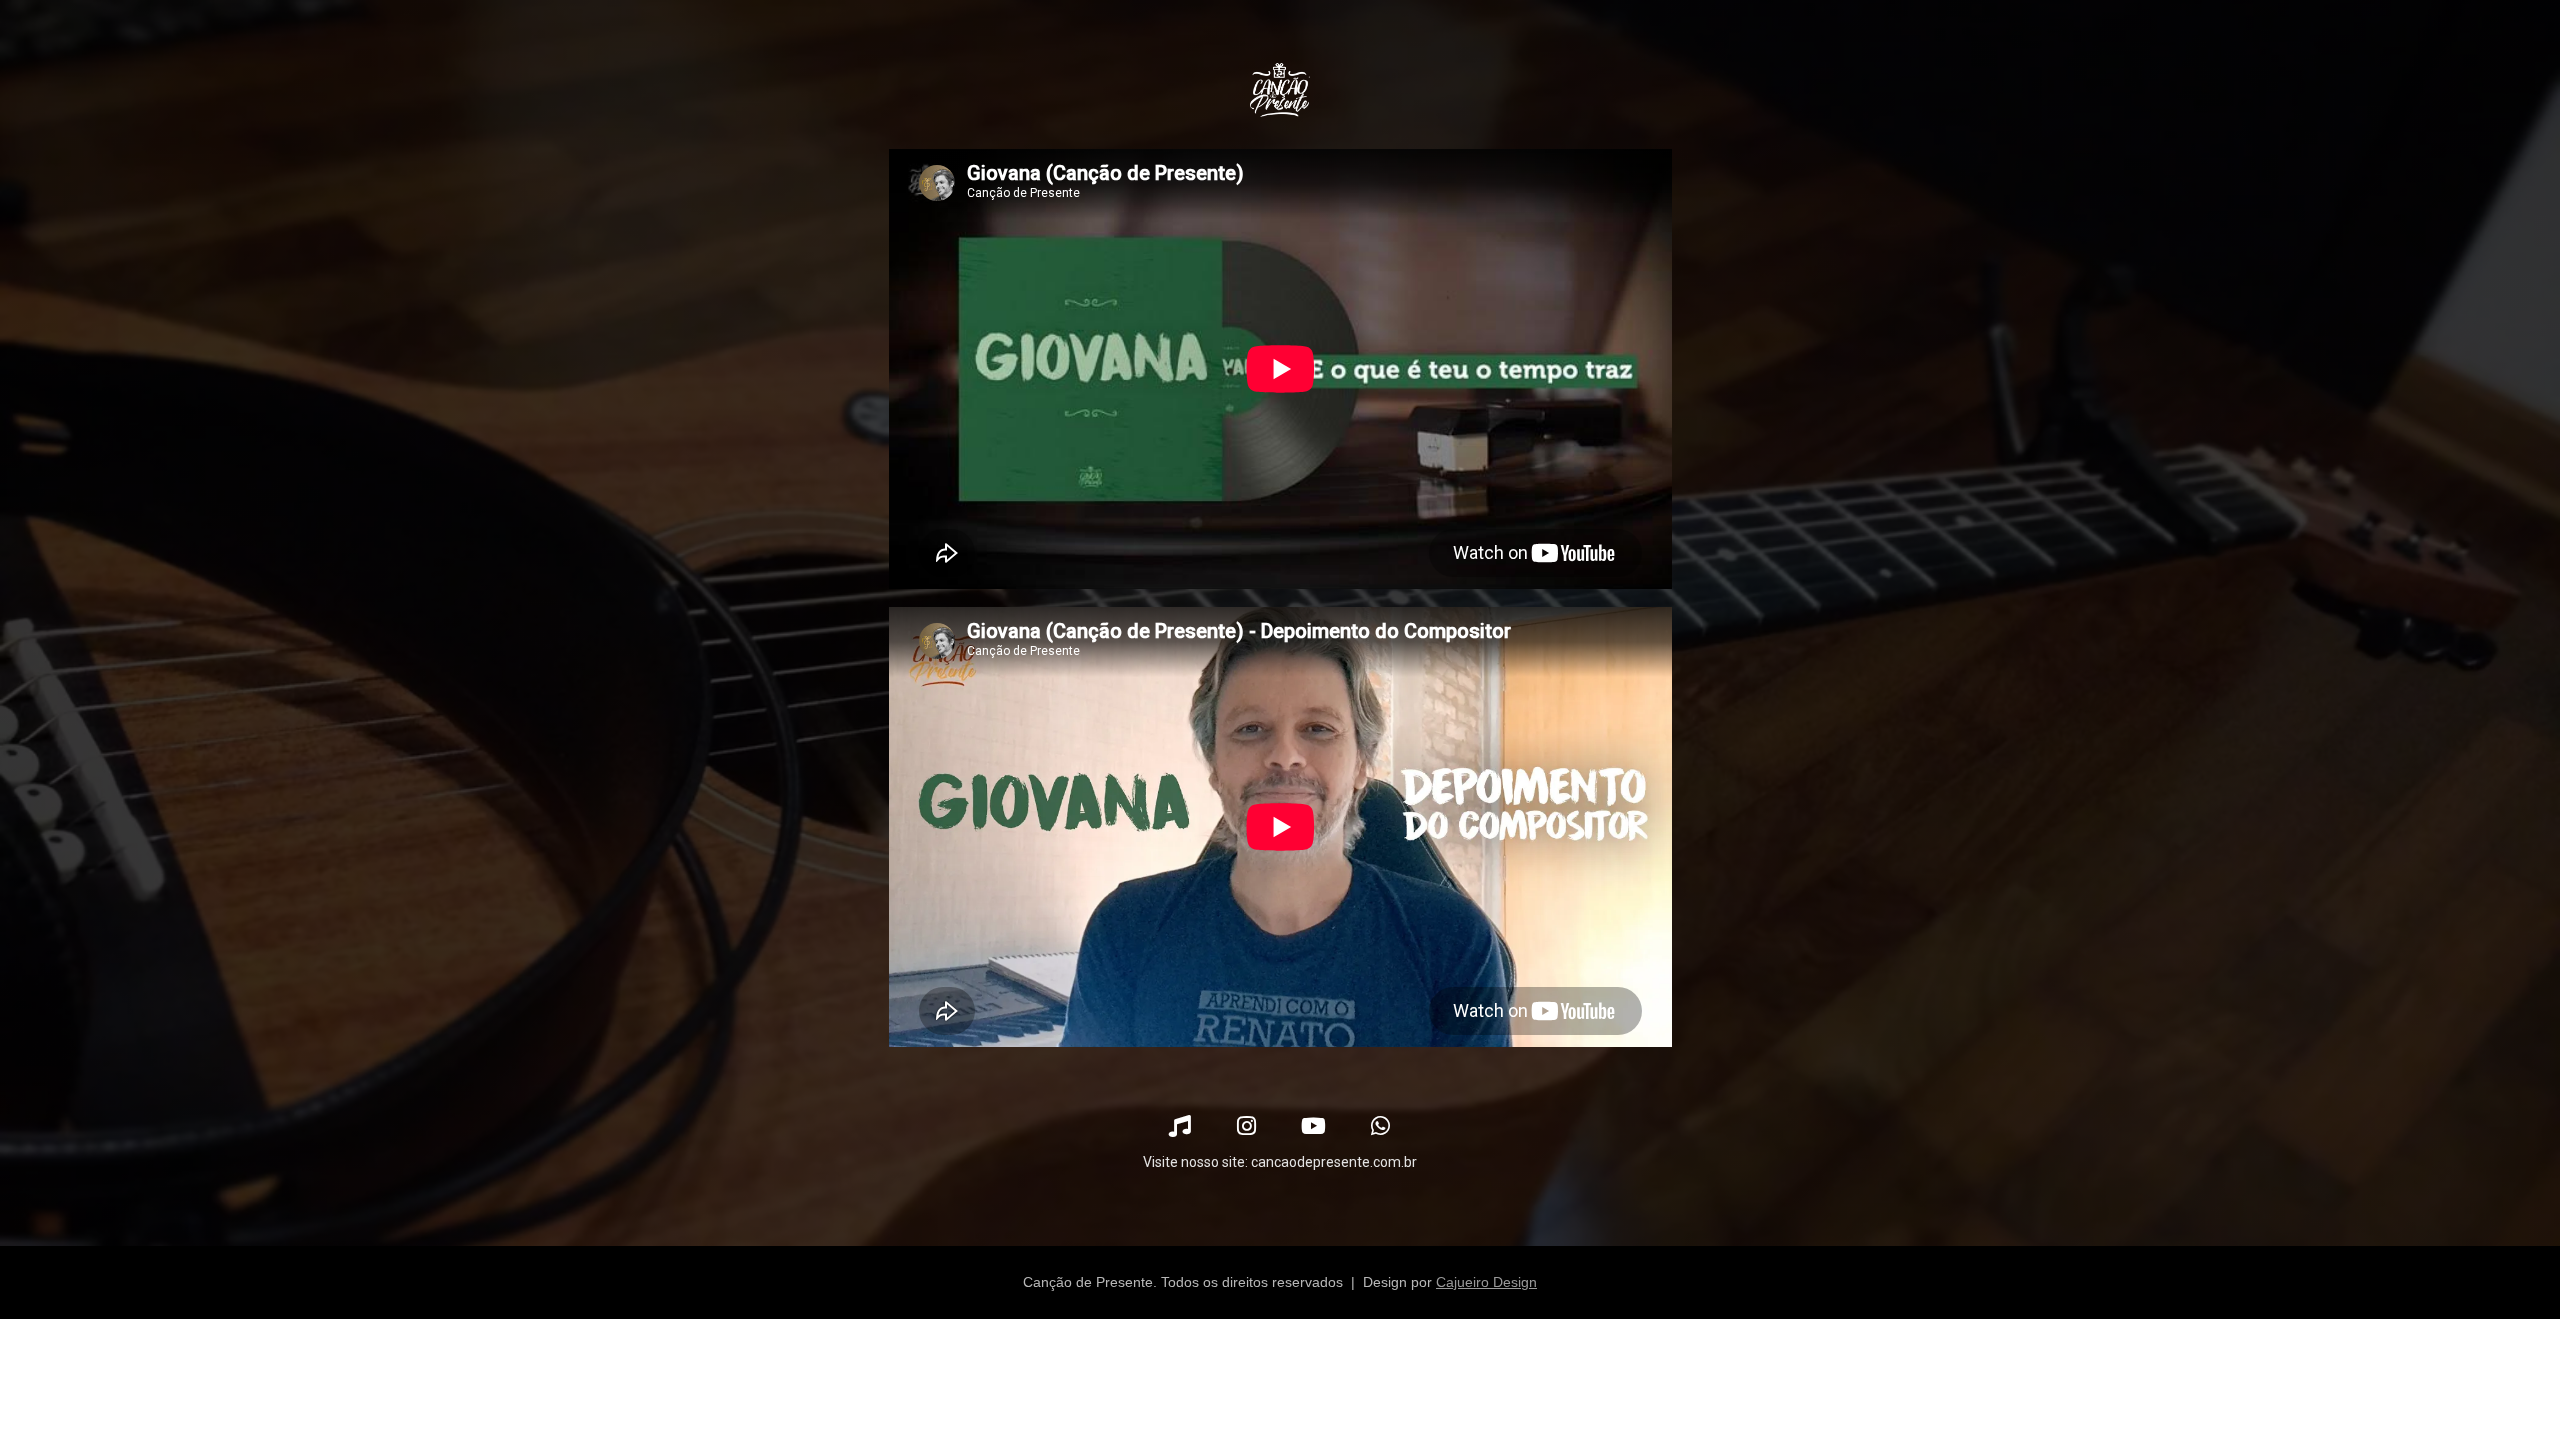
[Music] (1179, 1125)
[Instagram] (1246, 1125)
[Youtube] (1313, 1125)
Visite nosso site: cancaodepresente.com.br (1280, 1162)
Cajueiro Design (1486, 1282)
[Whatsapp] (1380, 1125)
